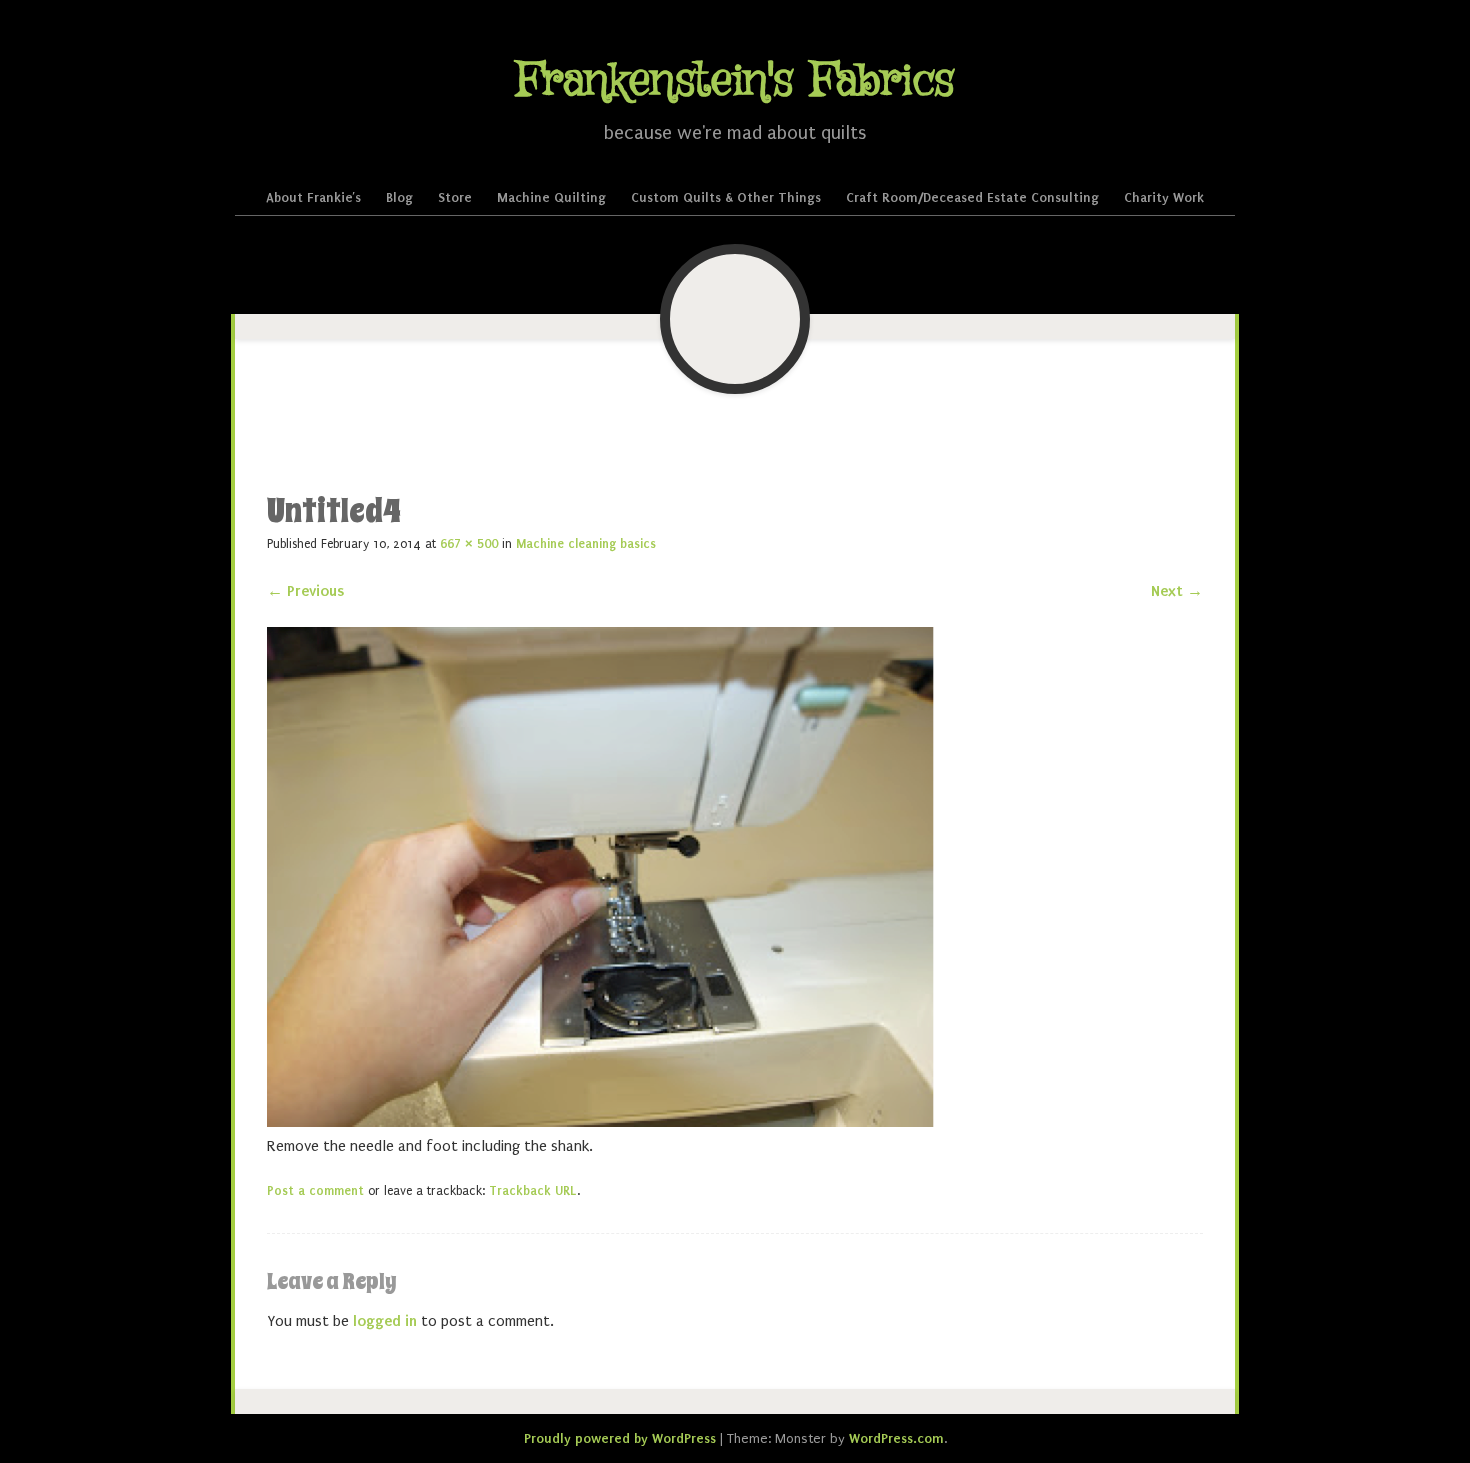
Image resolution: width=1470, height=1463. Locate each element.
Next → (1177, 591)
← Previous (305, 591)
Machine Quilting (551, 197)
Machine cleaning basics (586, 544)
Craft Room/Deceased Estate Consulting (972, 197)
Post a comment (315, 1191)
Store (455, 197)
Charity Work (1164, 197)
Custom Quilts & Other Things (726, 197)
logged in (385, 1321)
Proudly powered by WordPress (620, 1438)
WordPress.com (896, 1438)
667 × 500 (469, 544)
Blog (399, 197)
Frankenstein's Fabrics (735, 81)
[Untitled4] (600, 1122)
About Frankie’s (313, 197)
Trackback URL (533, 1191)
